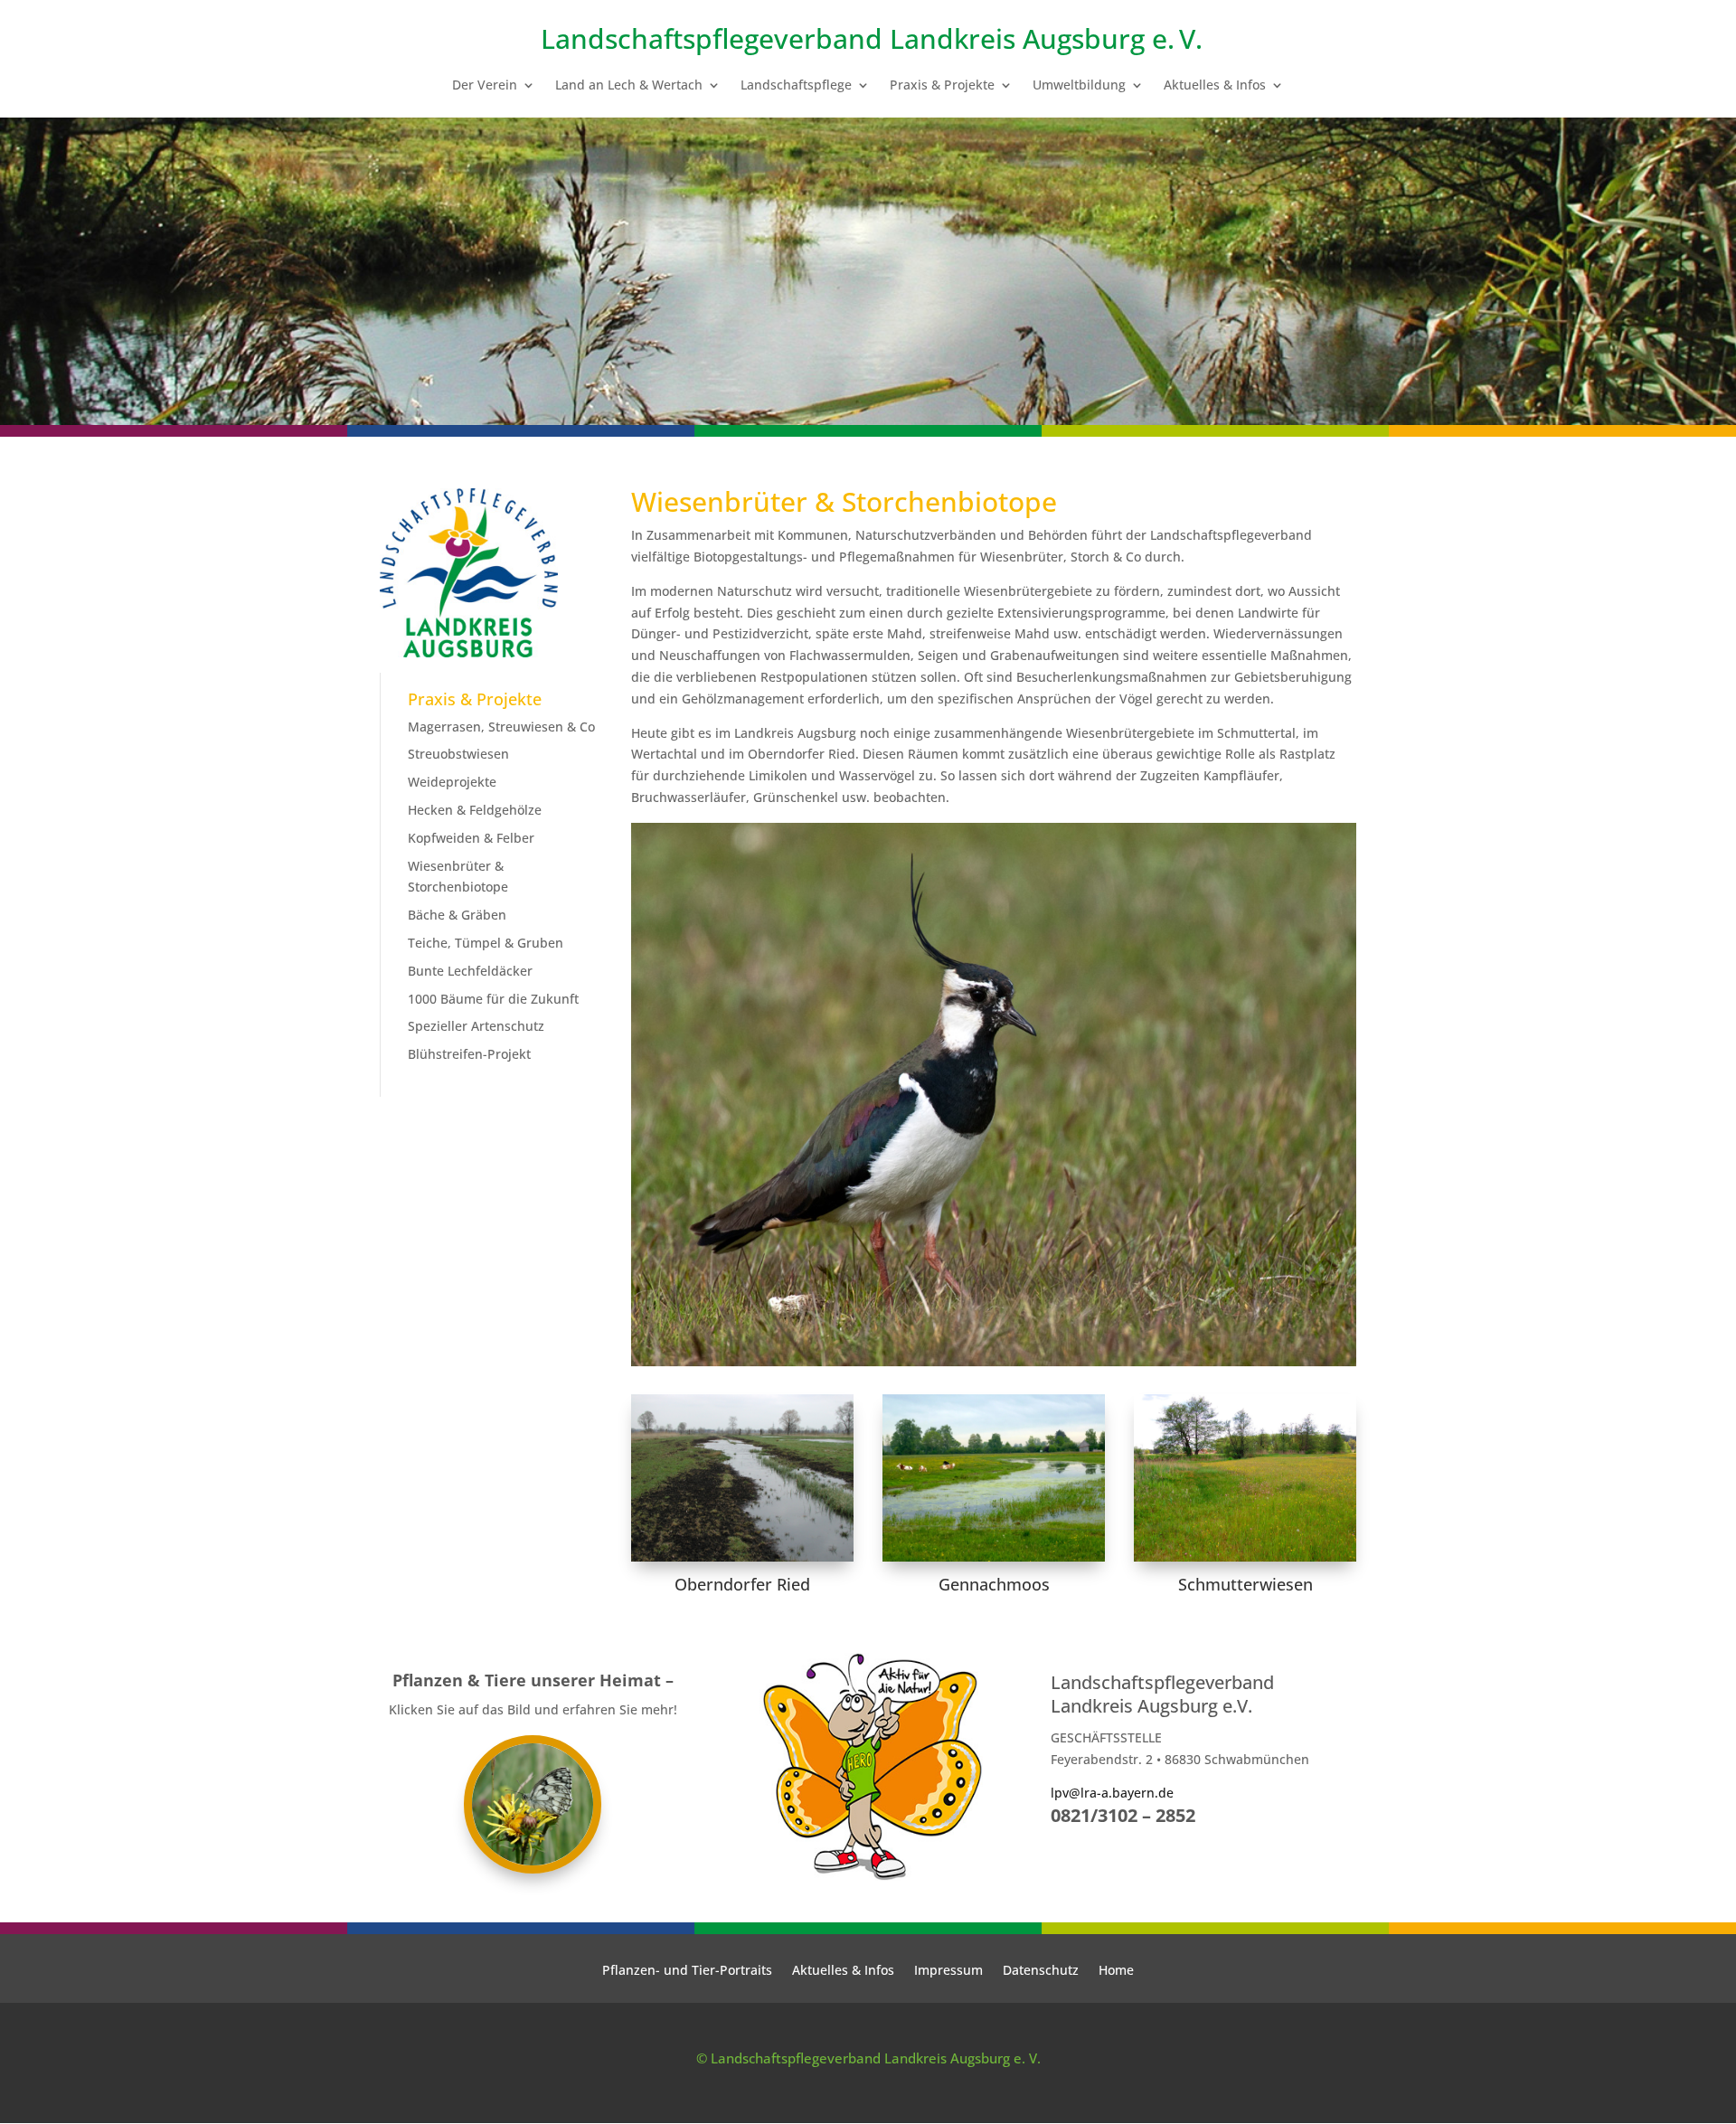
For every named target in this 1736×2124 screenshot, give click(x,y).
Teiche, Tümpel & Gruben (486, 943)
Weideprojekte (452, 782)
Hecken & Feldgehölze (475, 810)
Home (1116, 1971)
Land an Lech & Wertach (629, 86)
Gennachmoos (994, 1584)
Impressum (948, 1971)
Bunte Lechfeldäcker (470, 971)
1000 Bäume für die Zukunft (493, 999)
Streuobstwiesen (458, 754)
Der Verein (485, 86)
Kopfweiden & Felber (471, 838)
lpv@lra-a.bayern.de (1112, 1793)
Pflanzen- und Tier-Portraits (687, 1971)
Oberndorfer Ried (742, 1584)
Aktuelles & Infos (1215, 86)
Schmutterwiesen (1245, 1584)
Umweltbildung (1079, 86)
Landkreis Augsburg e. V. (1046, 38)
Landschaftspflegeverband (712, 38)
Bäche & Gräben (457, 915)
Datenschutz (1041, 1971)
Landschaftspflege (796, 86)
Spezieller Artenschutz (476, 1026)
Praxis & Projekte (942, 86)
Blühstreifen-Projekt (469, 1054)
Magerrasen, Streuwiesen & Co (501, 727)
